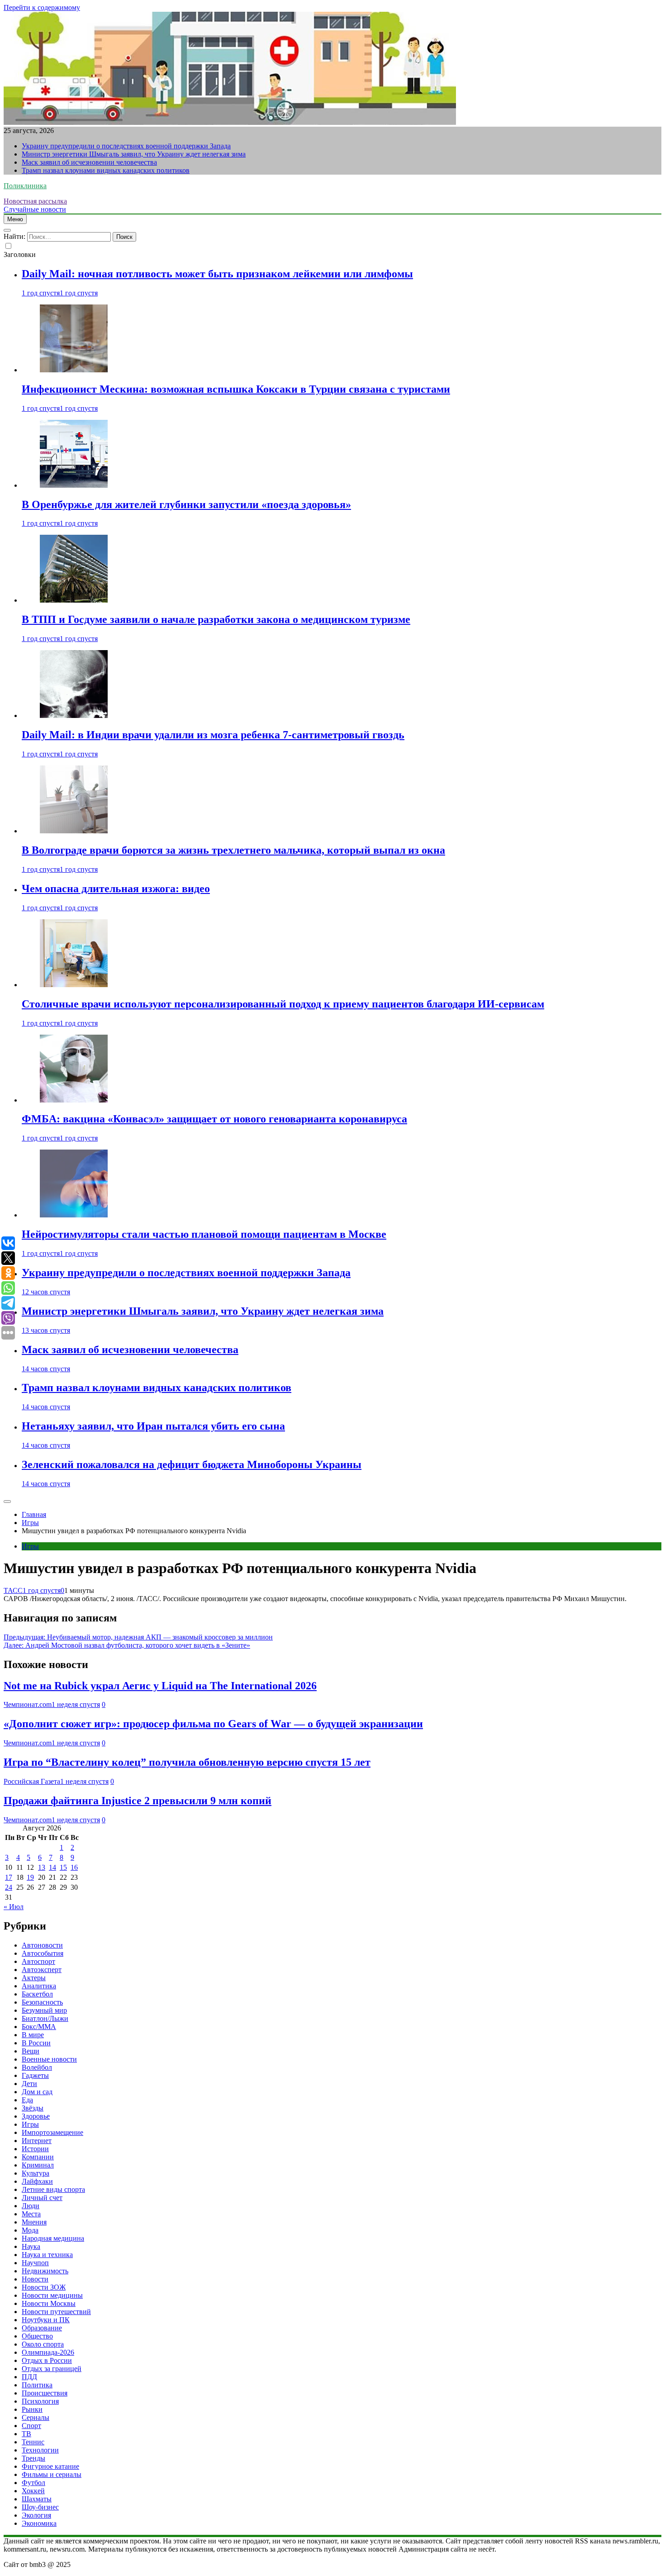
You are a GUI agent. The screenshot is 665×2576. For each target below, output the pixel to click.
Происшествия (45, 2393)
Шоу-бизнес (40, 2507)
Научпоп (35, 2263)
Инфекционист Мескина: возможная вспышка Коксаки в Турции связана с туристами (236, 389)
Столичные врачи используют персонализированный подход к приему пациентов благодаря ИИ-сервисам (283, 1004)
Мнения (34, 2222)
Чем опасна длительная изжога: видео (116, 889)
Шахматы (37, 2499)
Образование (42, 2328)
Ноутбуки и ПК (46, 2320)
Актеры (34, 1978)
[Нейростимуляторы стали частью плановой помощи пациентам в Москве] (74, 1215)
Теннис (33, 2442)
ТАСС (13, 1590)
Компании (38, 2157)
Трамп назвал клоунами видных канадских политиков (106, 170)
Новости (35, 2279)
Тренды (33, 2458)
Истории (35, 2149)
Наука (31, 2246)
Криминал (38, 2165)
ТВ (26, 2434)
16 (74, 1867)
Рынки (32, 2409)
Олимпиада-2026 (48, 2352)
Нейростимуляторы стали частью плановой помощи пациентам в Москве (204, 1234)
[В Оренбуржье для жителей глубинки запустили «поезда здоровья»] (74, 485)
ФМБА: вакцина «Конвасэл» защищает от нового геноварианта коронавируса (214, 1119)
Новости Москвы (49, 2303)
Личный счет (42, 2198)
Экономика (39, 2523)
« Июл (14, 1907)
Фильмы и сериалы (52, 2474)
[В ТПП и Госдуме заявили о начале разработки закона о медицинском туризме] (74, 600)
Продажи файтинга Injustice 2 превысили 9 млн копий (138, 1801)
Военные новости (49, 2059)
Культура (36, 2173)
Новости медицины (52, 2295)
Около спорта (43, 2344)
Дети (29, 2084)
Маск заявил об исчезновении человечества (89, 162)
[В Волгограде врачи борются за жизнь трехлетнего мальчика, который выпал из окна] (74, 831)
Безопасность (42, 2002)
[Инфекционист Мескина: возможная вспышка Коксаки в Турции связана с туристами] (74, 370)
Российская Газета (32, 1781)
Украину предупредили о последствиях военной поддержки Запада (126, 146)
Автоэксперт (42, 1970)
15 (63, 1867)
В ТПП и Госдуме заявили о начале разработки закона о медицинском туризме (216, 619)
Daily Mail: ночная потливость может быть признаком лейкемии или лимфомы (217, 274)
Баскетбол (37, 1994)
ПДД (29, 2377)
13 (42, 1867)
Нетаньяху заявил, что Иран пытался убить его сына (153, 1426)
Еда (27, 2100)
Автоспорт (38, 1961)
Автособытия (43, 1953)
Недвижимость (45, 2271)
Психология (40, 2401)
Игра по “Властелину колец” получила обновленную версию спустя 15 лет (187, 1762)
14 (52, 1867)
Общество (37, 2336)
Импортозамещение (52, 2132)
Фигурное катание (50, 2466)
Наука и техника (47, 2255)
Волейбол (37, 2067)
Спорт (31, 2426)
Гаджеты (35, 2075)
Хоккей (33, 2491)
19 (30, 1877)
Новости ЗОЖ (44, 2287)
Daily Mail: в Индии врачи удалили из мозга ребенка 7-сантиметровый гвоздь (213, 735)
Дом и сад (37, 2092)
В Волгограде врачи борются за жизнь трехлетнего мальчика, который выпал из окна (233, 850)
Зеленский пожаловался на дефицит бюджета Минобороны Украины (192, 1464)
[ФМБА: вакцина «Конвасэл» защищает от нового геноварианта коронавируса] (74, 1100)
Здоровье (36, 2116)
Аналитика (39, 1986)
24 (9, 1887)
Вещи (31, 2051)
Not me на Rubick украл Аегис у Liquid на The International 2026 (160, 1686)
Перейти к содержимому (42, 7)
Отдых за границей (52, 2369)
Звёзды (33, 2108)
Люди (31, 2206)
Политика (37, 2385)
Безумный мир (44, 2010)
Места (31, 2214)
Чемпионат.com (28, 1704)
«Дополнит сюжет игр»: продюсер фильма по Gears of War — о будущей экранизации (213, 1724)
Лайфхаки (37, 2181)
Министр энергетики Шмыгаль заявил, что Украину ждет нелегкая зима (134, 154)
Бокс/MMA (39, 2027)
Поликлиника (25, 186)
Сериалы (36, 2417)
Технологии (40, 2450)
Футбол (33, 2483)
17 (9, 1877)
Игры (30, 1546)
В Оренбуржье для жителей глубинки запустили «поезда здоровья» (186, 504)
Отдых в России (47, 2360)
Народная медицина (53, 2238)
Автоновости (42, 1945)
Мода (30, 2230)
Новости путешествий (56, 2312)
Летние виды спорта (53, 2189)
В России (36, 2043)
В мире (33, 2035)
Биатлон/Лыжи (45, 2018)
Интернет (37, 2141)
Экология (36, 2515)
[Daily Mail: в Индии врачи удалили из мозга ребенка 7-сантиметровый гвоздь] (74, 715)
